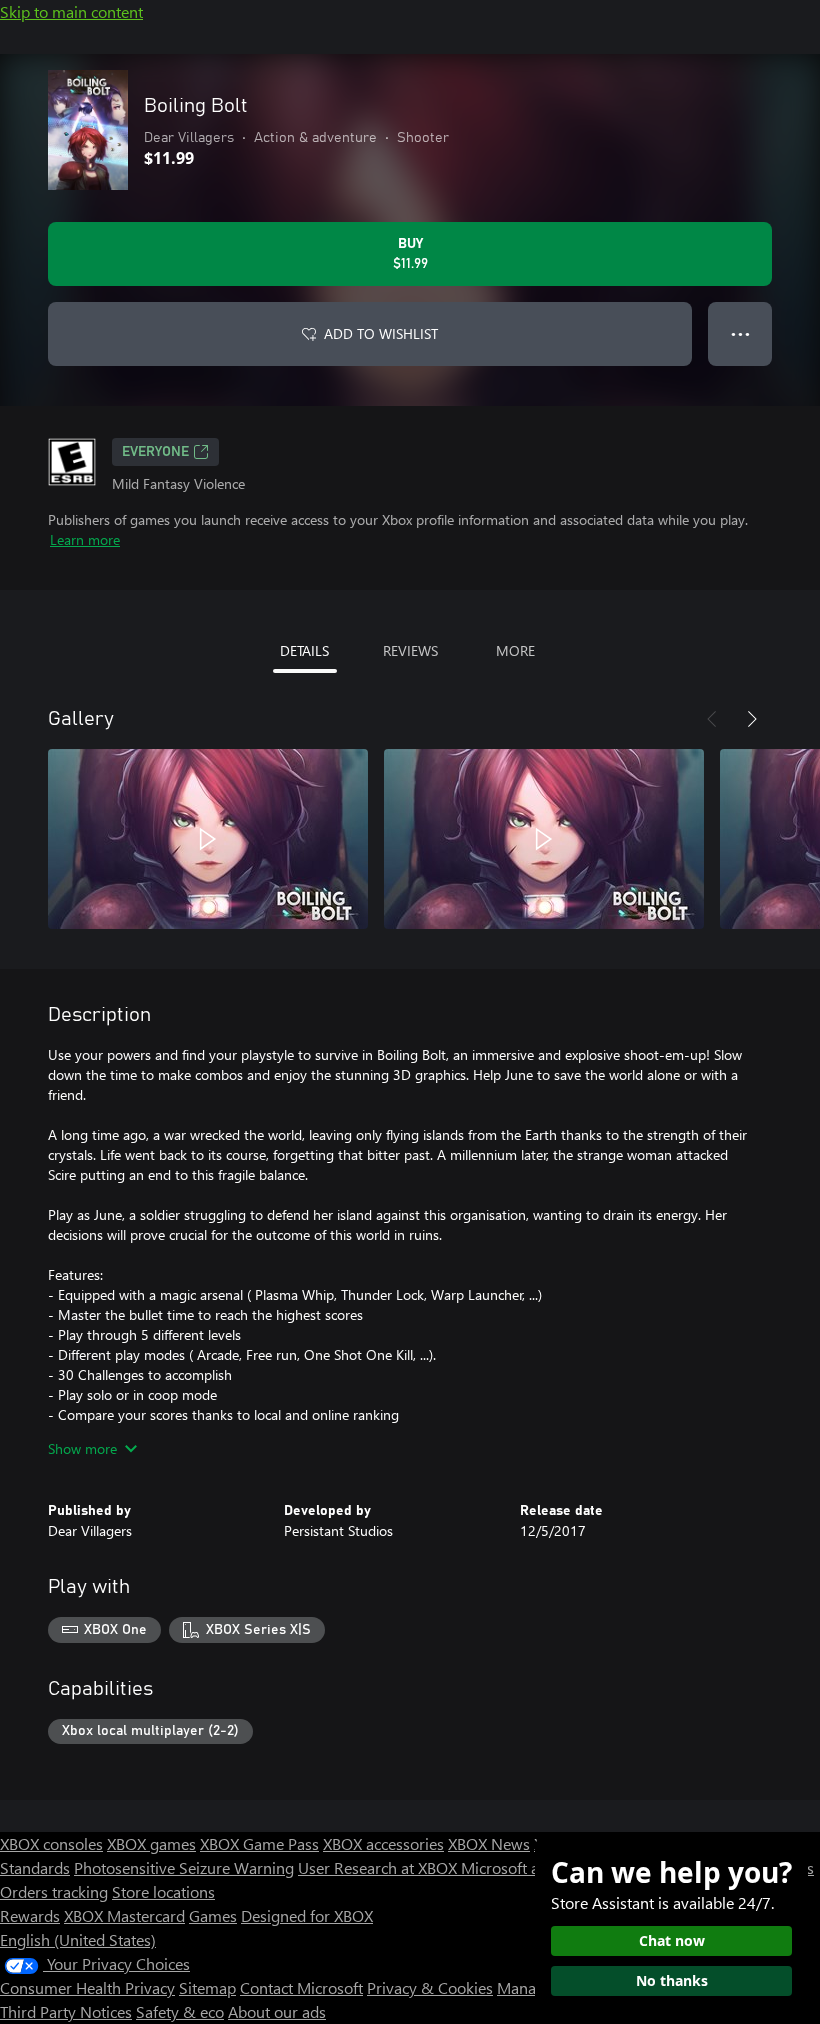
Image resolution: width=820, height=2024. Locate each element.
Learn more (85, 539)
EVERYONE (155, 452)
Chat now (672, 1940)
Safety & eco (180, 2011)
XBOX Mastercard (124, 1915)
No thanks (672, 1980)
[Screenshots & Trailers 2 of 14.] (544, 839)
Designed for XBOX (307, 1915)
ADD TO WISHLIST (381, 333)
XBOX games (151, 1843)
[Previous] (712, 719)
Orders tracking (54, 1891)
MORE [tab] (515, 650)
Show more (82, 1448)
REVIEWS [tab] (410, 650)
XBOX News (489, 1843)
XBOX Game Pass (259, 1843)
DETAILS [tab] (304, 650)
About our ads (277, 2011)
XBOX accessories (383, 1843)
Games (213, 1915)
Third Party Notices (66, 2011)
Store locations (163, 1891)
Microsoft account (523, 1867)
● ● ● (740, 333)
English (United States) (78, 1939)
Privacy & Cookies (430, 1987)
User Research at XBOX (379, 1867)
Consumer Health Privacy (87, 1987)
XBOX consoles (51, 1843)
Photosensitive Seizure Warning (184, 1867)
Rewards (30, 1915)
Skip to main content (71, 11)
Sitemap (207, 1987)
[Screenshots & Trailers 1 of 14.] (208, 839)
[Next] (752, 719)
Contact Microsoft (301, 1987)
